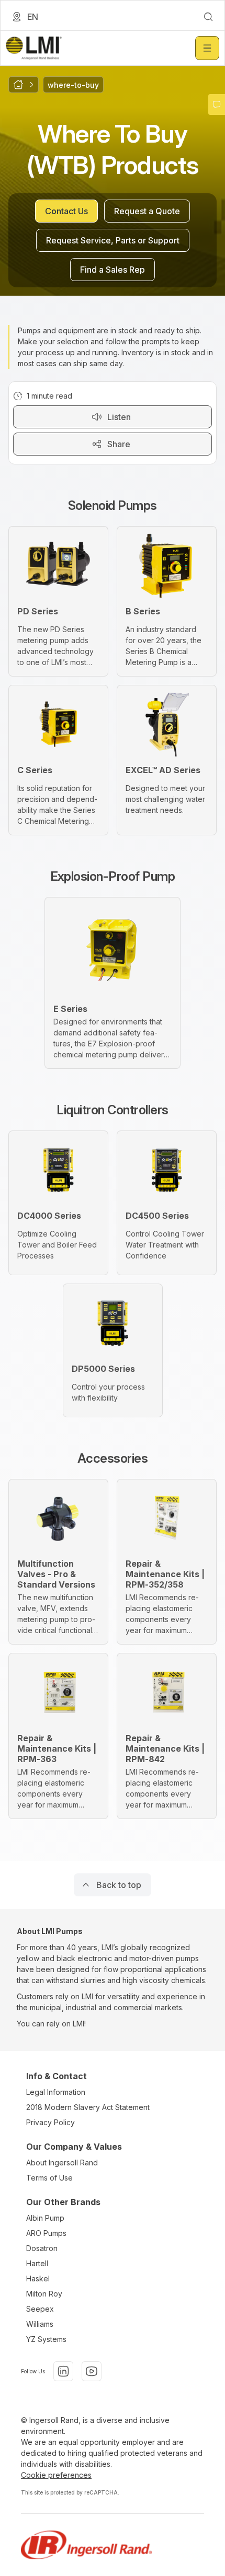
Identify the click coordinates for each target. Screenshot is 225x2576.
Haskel (38, 2278)
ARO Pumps (46, 2233)
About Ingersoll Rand (62, 2163)
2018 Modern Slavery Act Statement (88, 2107)
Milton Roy (44, 2294)
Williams (40, 2324)
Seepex (40, 2309)
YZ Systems (46, 2339)
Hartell (37, 2263)
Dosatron (42, 2248)
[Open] (207, 48)
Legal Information (56, 2092)
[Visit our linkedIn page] (63, 2371)
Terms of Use (49, 2178)
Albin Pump (45, 2218)
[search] (208, 17)
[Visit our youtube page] (92, 2371)
